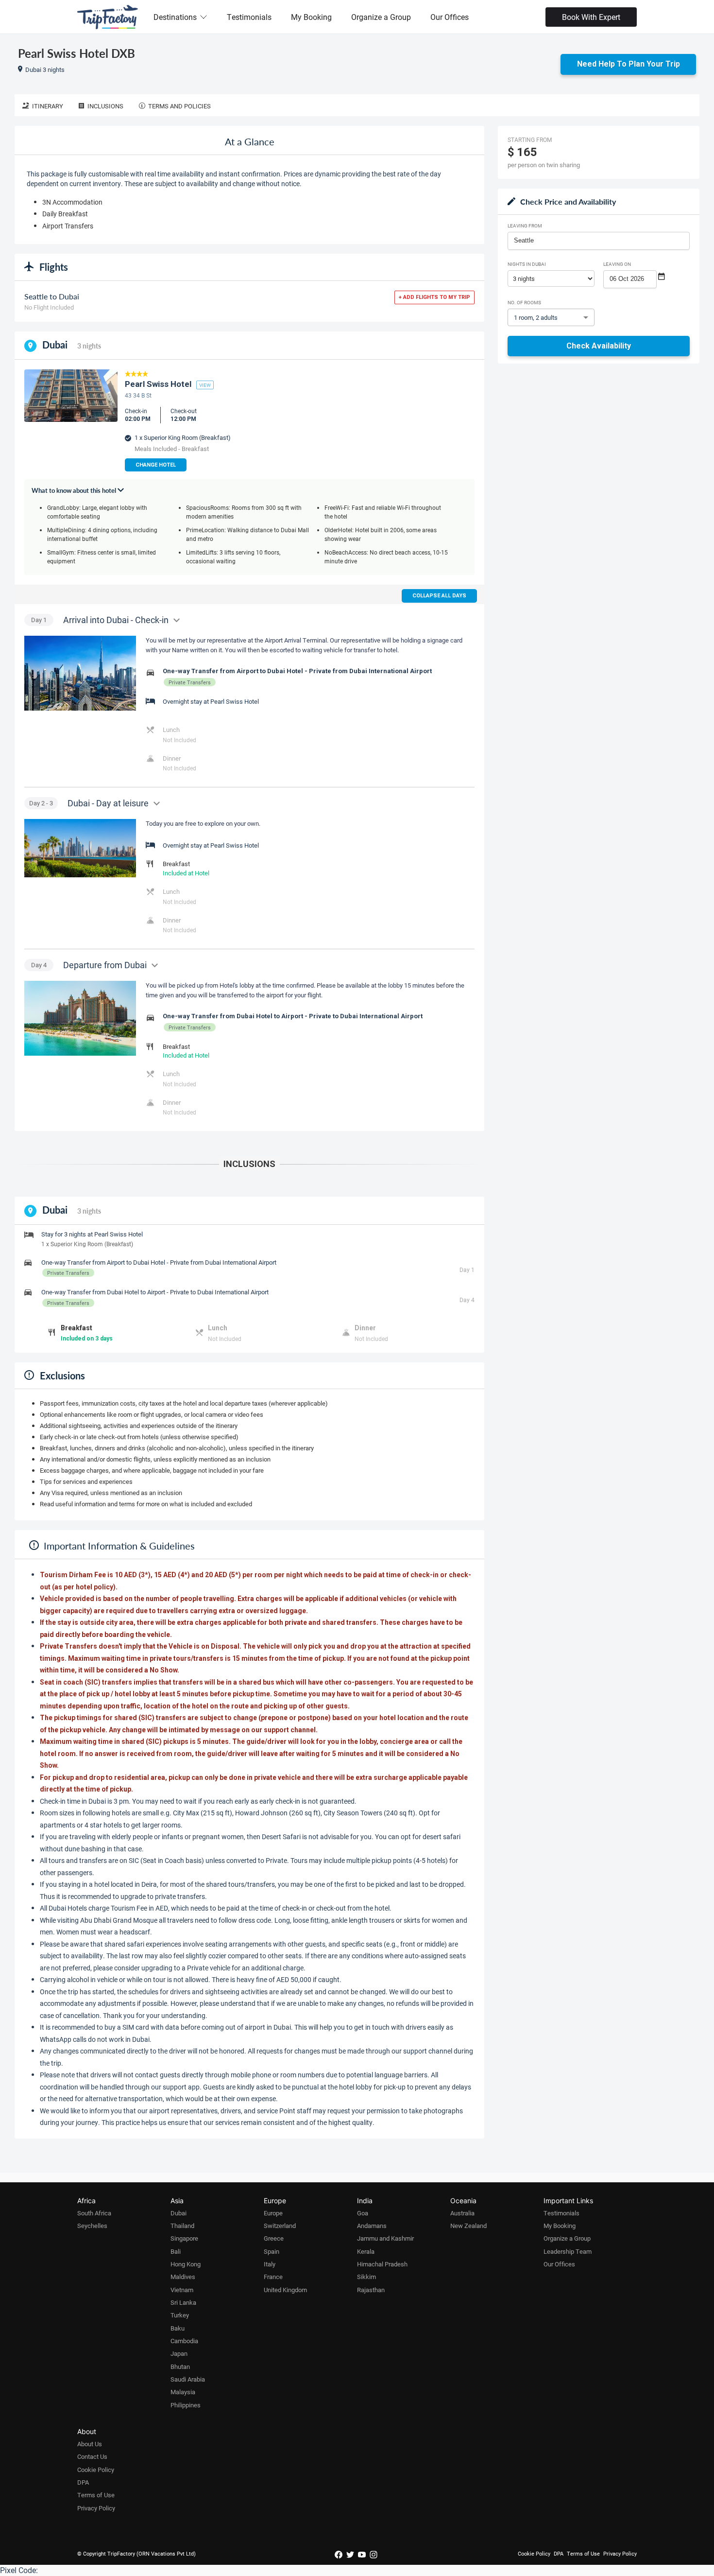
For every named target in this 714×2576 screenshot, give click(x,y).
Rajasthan (371, 2290)
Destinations (175, 17)
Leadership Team (568, 2251)
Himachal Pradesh (382, 2264)
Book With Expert (591, 17)
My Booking (311, 17)
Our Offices (450, 17)
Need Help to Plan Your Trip (629, 64)
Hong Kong (186, 2264)
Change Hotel (156, 465)
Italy (270, 2264)
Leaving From (525, 226)
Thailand (182, 2226)
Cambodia (184, 2341)
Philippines (186, 2405)
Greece (274, 2238)
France (273, 2277)
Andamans (372, 2226)
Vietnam (182, 2290)
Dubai (178, 2213)
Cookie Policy (96, 2470)
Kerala (366, 2251)
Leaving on (617, 264)
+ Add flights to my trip (434, 297)
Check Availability (599, 346)
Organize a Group (381, 17)
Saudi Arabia (188, 2379)
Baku (178, 2328)
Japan (179, 2353)
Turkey (180, 2315)
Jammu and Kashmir (385, 2238)
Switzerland (280, 2226)
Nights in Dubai (527, 264)
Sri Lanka (183, 2302)
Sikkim (366, 2277)
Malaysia (183, 2392)
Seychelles (92, 2226)
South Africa (94, 2213)
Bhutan (180, 2367)
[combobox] (599, 241)
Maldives (183, 2277)
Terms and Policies (179, 106)
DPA (83, 2482)
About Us (90, 2444)
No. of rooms (524, 302)
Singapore (184, 2238)
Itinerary (48, 106)
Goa (363, 2213)
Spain (272, 2251)
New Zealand (468, 2226)
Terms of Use (96, 2495)
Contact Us (92, 2456)
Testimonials (249, 17)
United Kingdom (285, 2290)
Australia (462, 2213)
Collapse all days (439, 596)
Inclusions (105, 106)
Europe (273, 2213)
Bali (176, 2251)
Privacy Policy (96, 2508)
